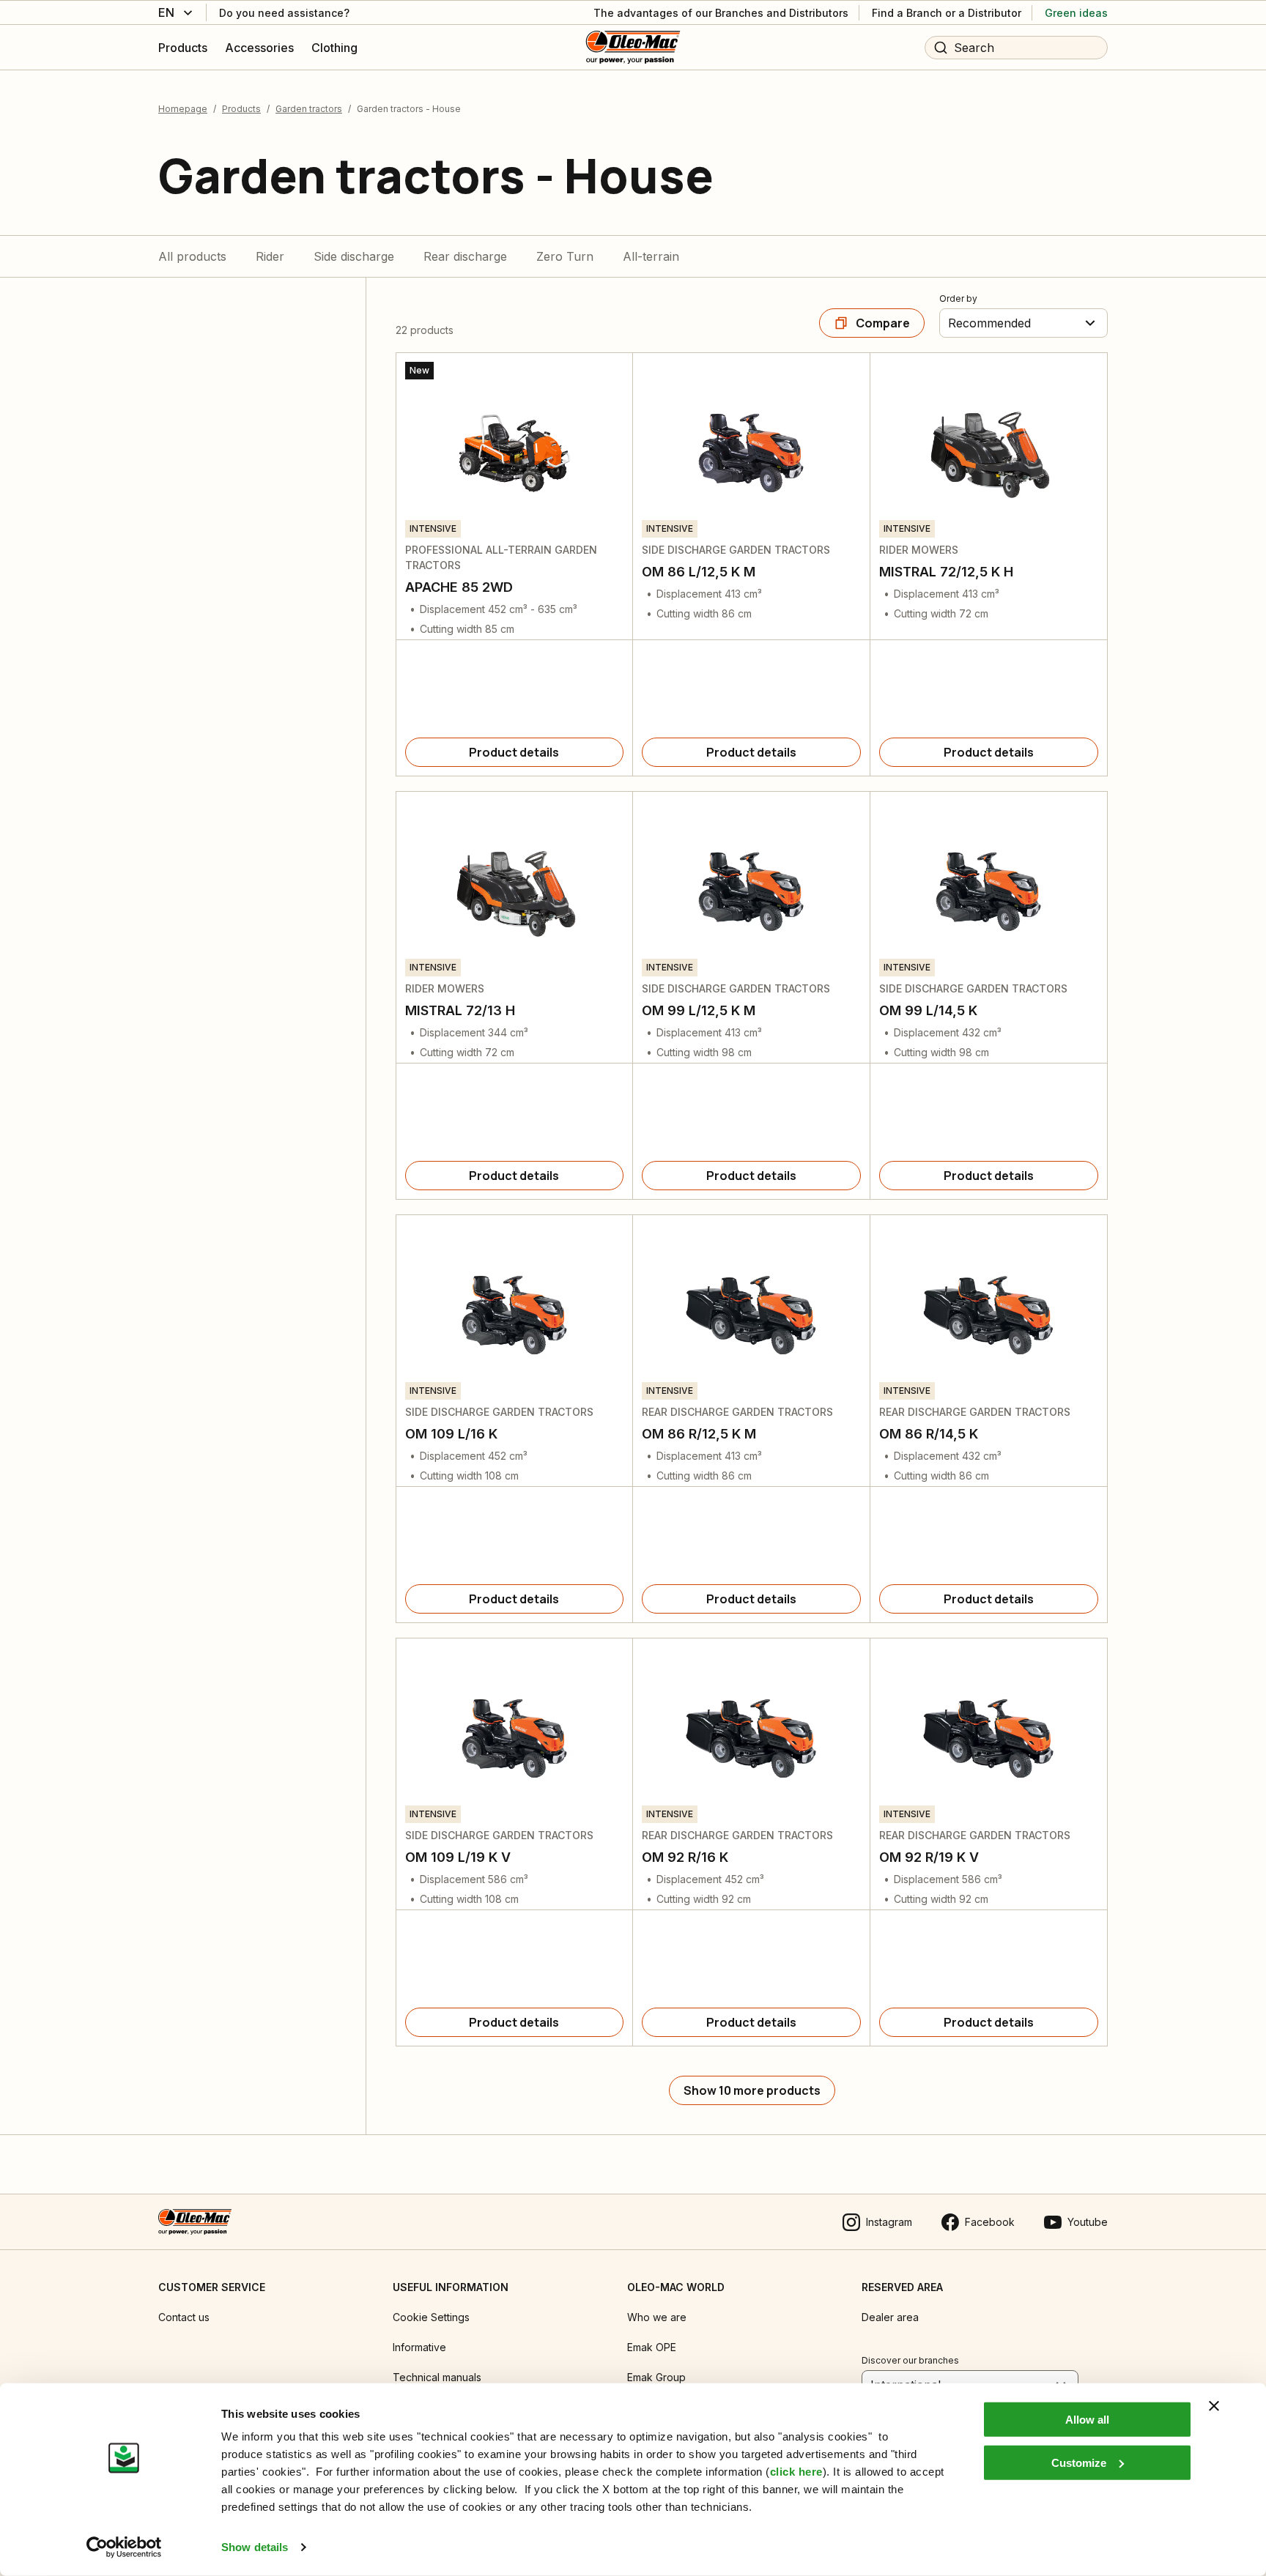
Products (241, 109)
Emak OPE (652, 2347)
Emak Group (656, 2377)
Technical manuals (437, 2377)
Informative (419, 2347)
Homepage (183, 109)
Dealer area (890, 2317)
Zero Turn (565, 256)
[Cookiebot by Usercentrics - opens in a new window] (124, 2547)
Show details (255, 2547)
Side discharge (354, 256)
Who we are (657, 2317)
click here (796, 2472)
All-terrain (651, 256)
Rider (270, 256)
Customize (1079, 2462)
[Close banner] (1214, 2406)
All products (192, 256)
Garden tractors (309, 109)
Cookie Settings (431, 2317)
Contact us (184, 2317)
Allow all (1087, 2420)
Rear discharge (465, 256)
